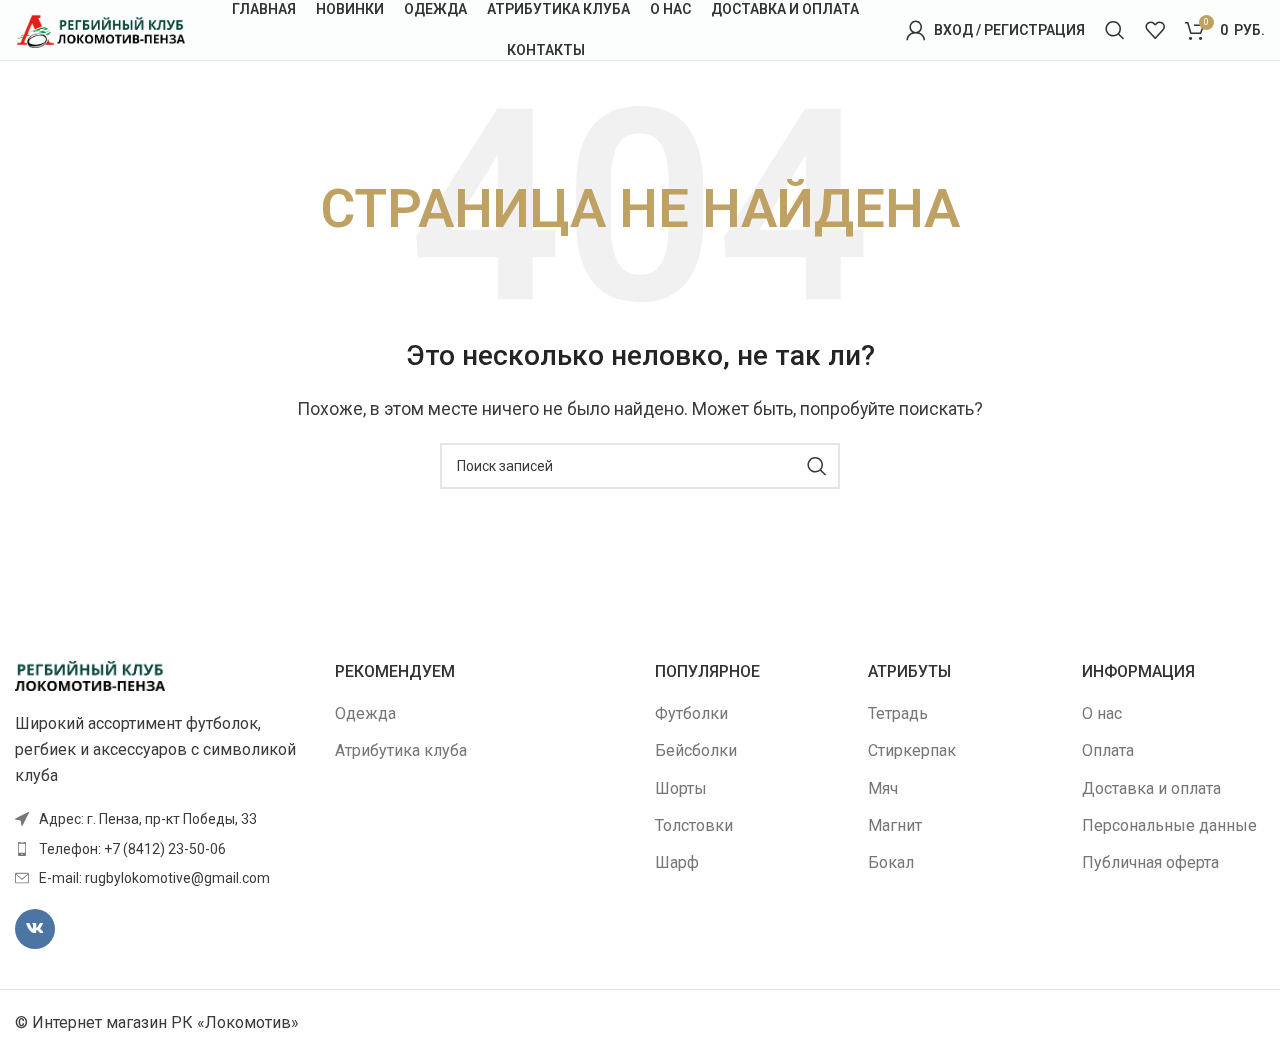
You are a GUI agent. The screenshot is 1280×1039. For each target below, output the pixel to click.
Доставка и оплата (1151, 788)
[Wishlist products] (1155, 30)
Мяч (883, 788)
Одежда (365, 713)
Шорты (681, 788)
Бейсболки (696, 750)
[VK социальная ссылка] (35, 929)
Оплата (1108, 750)
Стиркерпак (912, 750)
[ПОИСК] (817, 466)
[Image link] (90, 674)
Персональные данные (1169, 825)
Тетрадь (898, 713)
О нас (1102, 713)
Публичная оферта (1150, 862)
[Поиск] (1115, 30)
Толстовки (694, 825)
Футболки (691, 713)
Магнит (895, 825)
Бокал (891, 862)
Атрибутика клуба (401, 750)
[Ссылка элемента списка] (160, 849)
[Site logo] (100, 28)
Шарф (677, 862)
